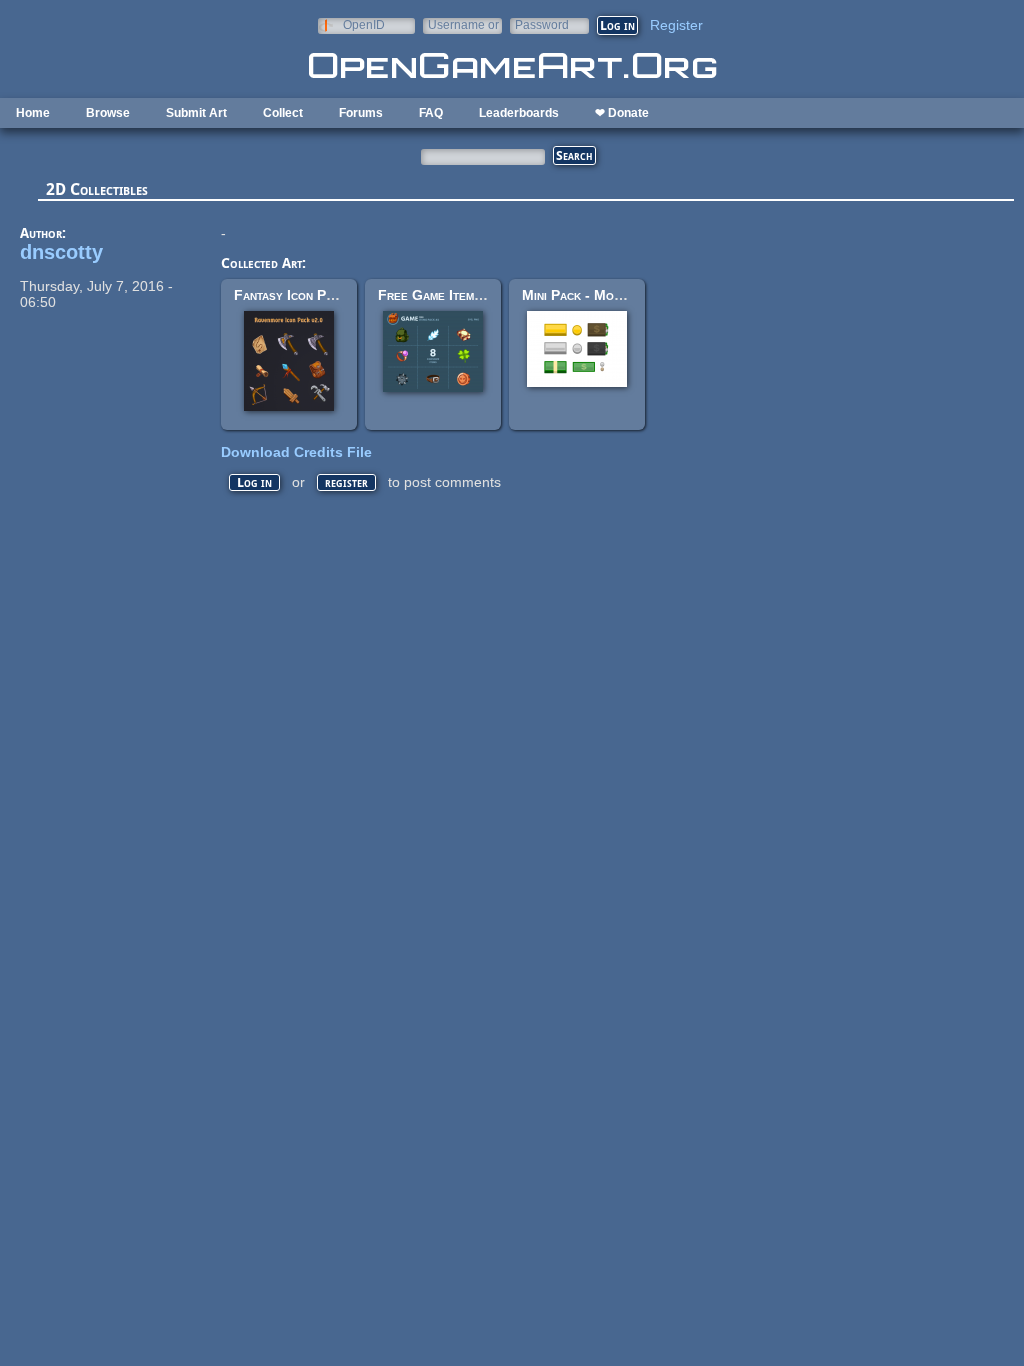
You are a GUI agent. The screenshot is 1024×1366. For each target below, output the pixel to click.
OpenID (364, 24)
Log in (254, 482)
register (346, 482)
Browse (108, 113)
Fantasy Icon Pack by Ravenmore (335, 295)
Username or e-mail (463, 24)
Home (33, 113)
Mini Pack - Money (578, 295)
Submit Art (196, 113)
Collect (283, 113)
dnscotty (61, 252)
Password (542, 24)
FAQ (431, 113)
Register (676, 25)
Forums (361, 113)
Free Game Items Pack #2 (456, 295)
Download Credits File (296, 452)
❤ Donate (622, 113)
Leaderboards (519, 113)
